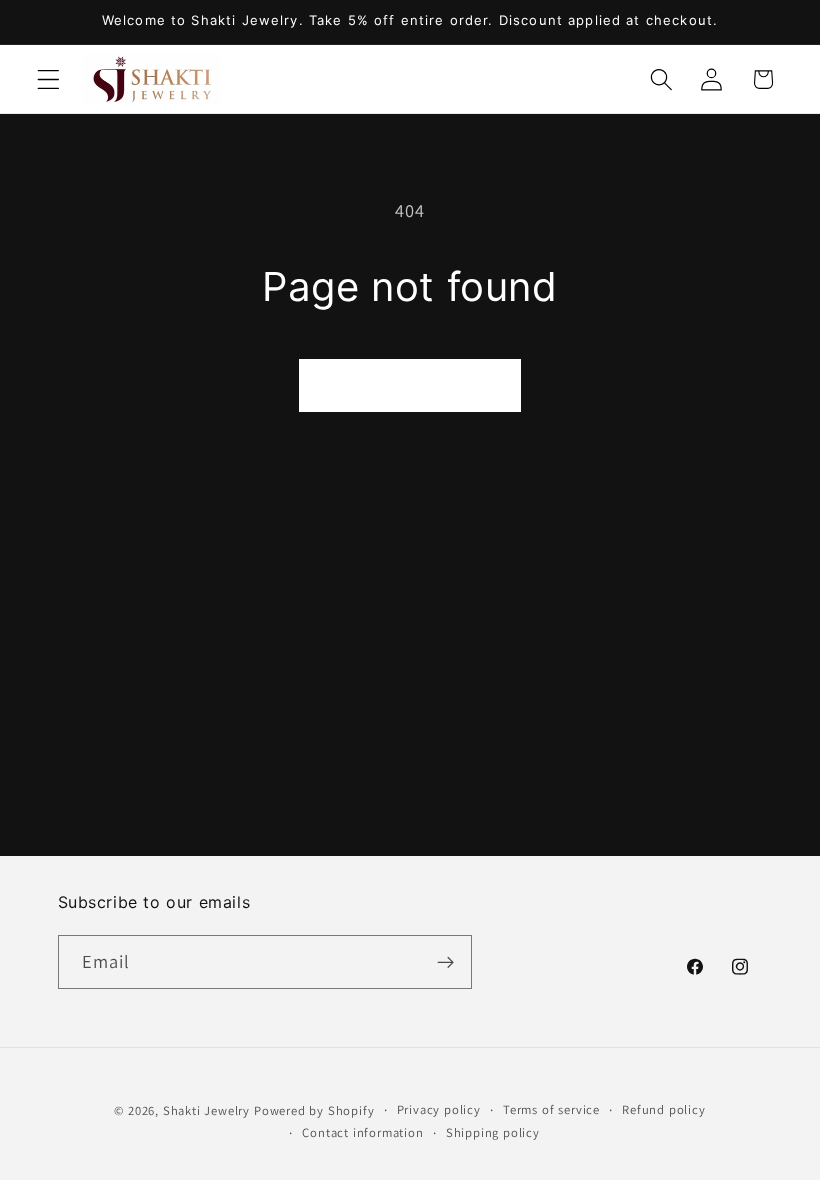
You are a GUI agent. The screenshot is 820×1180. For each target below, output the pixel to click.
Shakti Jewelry (206, 1110)
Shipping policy (493, 1132)
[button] (48, 79)
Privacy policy (439, 1109)
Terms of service (551, 1109)
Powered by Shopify (314, 1110)
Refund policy (663, 1109)
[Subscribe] (445, 962)
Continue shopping (410, 384)
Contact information (362, 1132)
